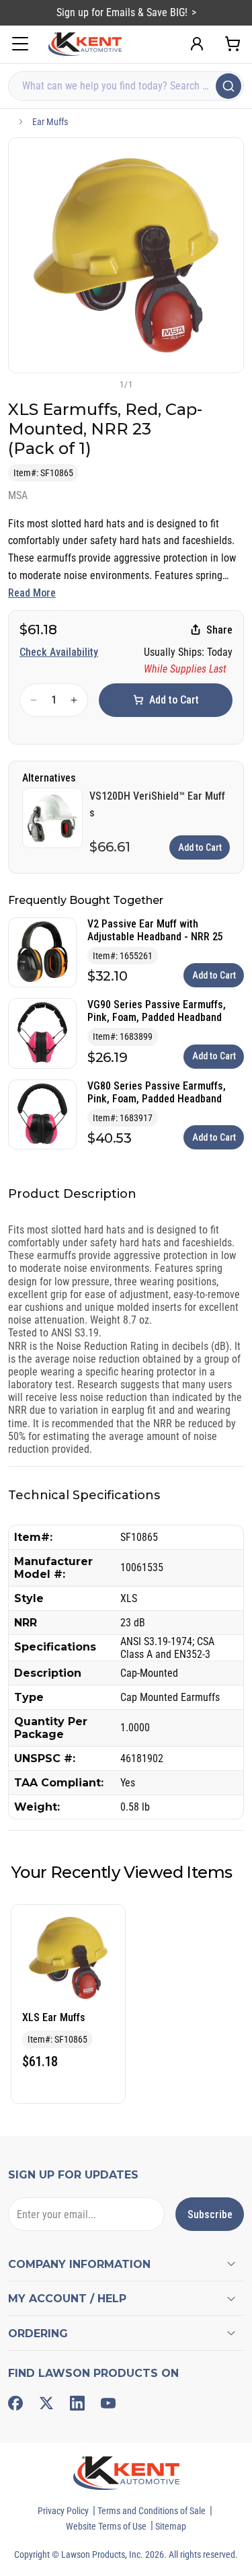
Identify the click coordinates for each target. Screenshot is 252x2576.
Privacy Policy (63, 2511)
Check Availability (59, 652)
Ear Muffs (50, 122)
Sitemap (171, 2526)
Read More (32, 593)
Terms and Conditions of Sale (152, 2511)
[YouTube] (108, 2403)
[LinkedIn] (77, 2403)
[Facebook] (15, 2403)
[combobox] (126, 86)
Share (219, 630)
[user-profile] (197, 44)
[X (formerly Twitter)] (46, 2403)
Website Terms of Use (106, 2526)
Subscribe (210, 2214)
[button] (104, 384)
